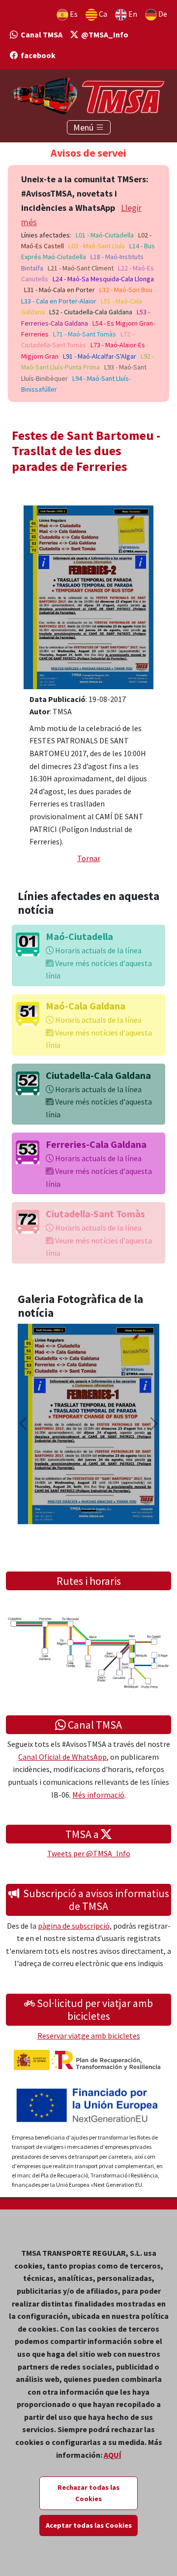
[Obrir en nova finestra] (88, 596)
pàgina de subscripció (74, 1926)
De (162, 14)
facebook (37, 55)
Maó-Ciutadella (79, 936)
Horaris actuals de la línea (98, 950)
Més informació (98, 1795)
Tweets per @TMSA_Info (89, 1853)
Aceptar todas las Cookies (89, 2525)
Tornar (89, 858)
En (132, 14)
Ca (102, 14)
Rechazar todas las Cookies (88, 2493)
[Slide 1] (88, 1511)
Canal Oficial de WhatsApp (62, 1757)
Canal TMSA (40, 34)
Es (73, 14)
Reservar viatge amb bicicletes (89, 2036)
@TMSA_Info (103, 34)
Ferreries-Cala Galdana (96, 1144)
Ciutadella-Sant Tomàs (95, 1214)
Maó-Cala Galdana (86, 1006)
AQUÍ (113, 2455)
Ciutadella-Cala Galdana (98, 1075)
